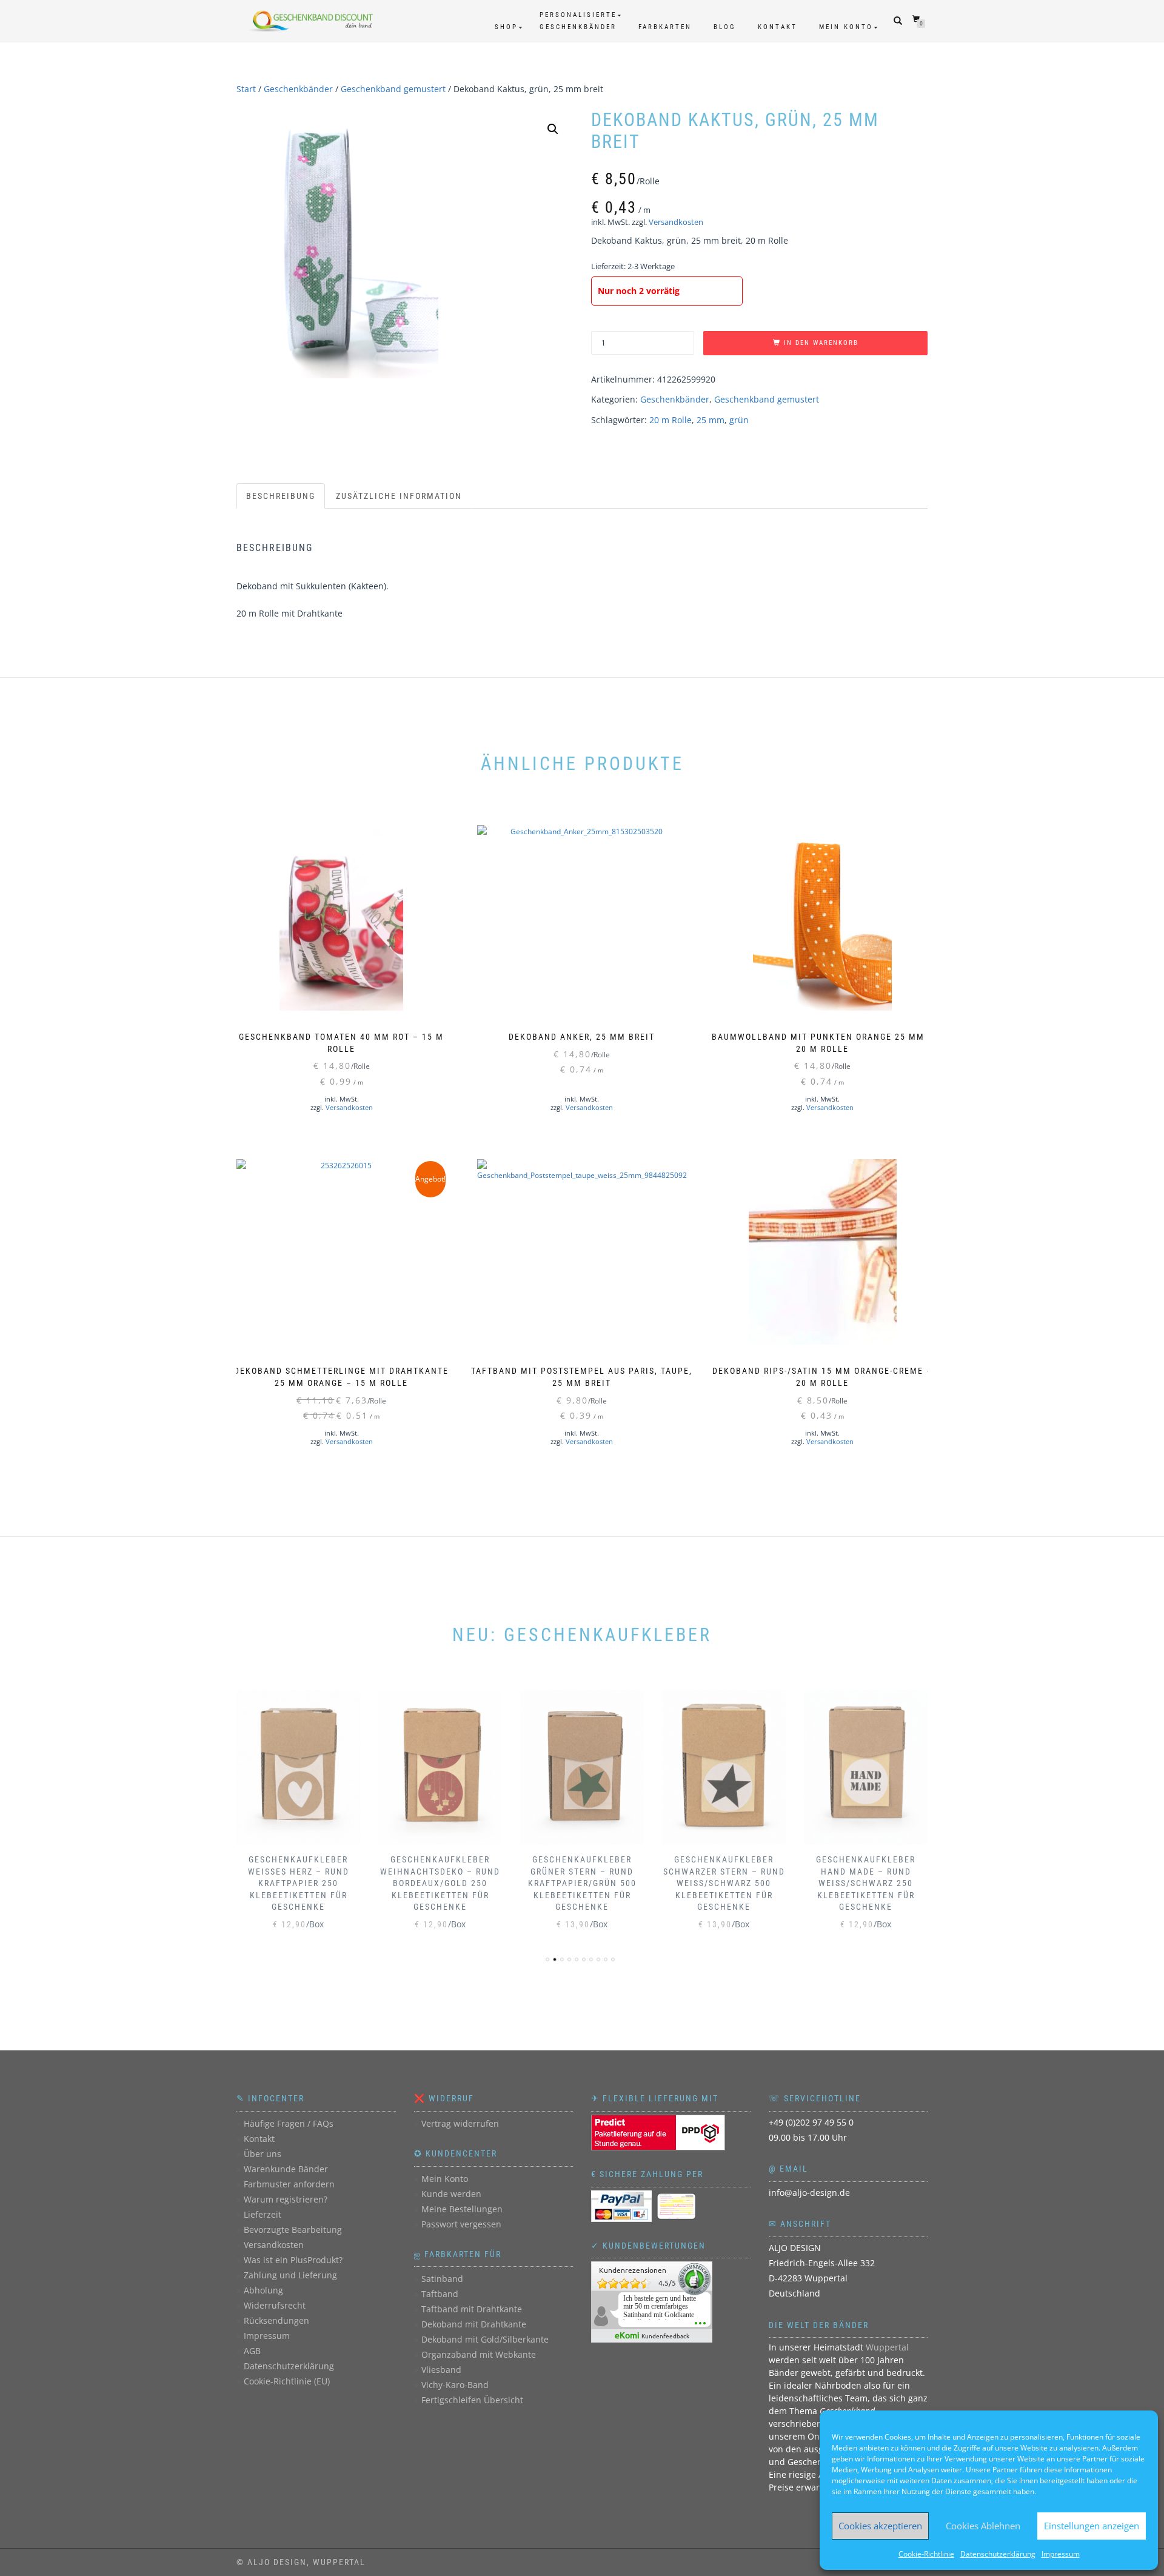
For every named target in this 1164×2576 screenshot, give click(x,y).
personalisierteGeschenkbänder (578, 21)
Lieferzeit (263, 2214)
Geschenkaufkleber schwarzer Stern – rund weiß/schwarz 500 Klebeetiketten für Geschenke (724, 1883)
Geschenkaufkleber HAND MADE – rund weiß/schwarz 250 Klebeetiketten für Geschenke (866, 1883)
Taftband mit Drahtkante (472, 2309)
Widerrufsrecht (275, 2305)
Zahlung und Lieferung (290, 2275)
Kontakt (778, 27)
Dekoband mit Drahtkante (474, 2324)
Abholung (263, 2290)
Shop (506, 27)
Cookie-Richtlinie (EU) (287, 2381)
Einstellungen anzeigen (1092, 2526)
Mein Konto (846, 27)
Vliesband (441, 2370)
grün (739, 420)
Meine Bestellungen (462, 2209)
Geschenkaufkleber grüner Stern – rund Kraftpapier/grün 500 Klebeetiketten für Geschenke (582, 1883)
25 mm (711, 420)
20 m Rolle (671, 420)
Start (246, 89)
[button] (553, 129)
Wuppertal (887, 2347)
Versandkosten (676, 222)
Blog (725, 27)
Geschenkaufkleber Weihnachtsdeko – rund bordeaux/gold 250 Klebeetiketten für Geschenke (440, 1883)
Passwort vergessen (461, 2224)
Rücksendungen (276, 2320)
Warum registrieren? (286, 2199)
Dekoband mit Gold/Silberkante (485, 2339)
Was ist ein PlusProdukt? (293, 2260)
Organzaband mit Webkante (479, 2354)
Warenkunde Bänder (286, 2169)
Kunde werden (451, 2194)
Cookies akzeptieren (880, 2526)
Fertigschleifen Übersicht (472, 2400)
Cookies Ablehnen (983, 2526)
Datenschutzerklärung (998, 2554)
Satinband (442, 2279)
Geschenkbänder (298, 89)
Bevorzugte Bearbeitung (293, 2230)
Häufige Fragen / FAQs (289, 2123)
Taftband (440, 2294)
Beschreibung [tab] (281, 496)
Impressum (1061, 2554)
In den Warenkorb (821, 343)
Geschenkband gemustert (393, 89)
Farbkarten (665, 27)
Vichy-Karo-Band (455, 2385)
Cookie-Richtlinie (926, 2554)
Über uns (263, 2154)
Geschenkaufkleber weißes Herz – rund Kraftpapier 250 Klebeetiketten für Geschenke (299, 1883)
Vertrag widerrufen (460, 2123)
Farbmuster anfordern (289, 2184)
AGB (252, 2351)
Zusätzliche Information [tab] (399, 496)
